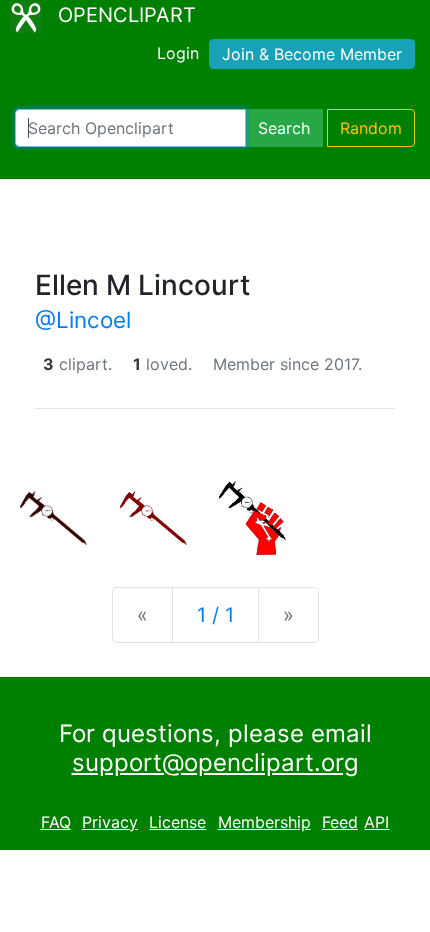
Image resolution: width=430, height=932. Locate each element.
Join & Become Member (312, 54)
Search (284, 128)
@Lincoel (83, 319)
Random (371, 128)
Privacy (110, 822)
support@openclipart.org (215, 762)
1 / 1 (215, 615)
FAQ (56, 822)
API (376, 822)
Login (178, 53)
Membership (264, 822)
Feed (340, 822)
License (177, 822)
